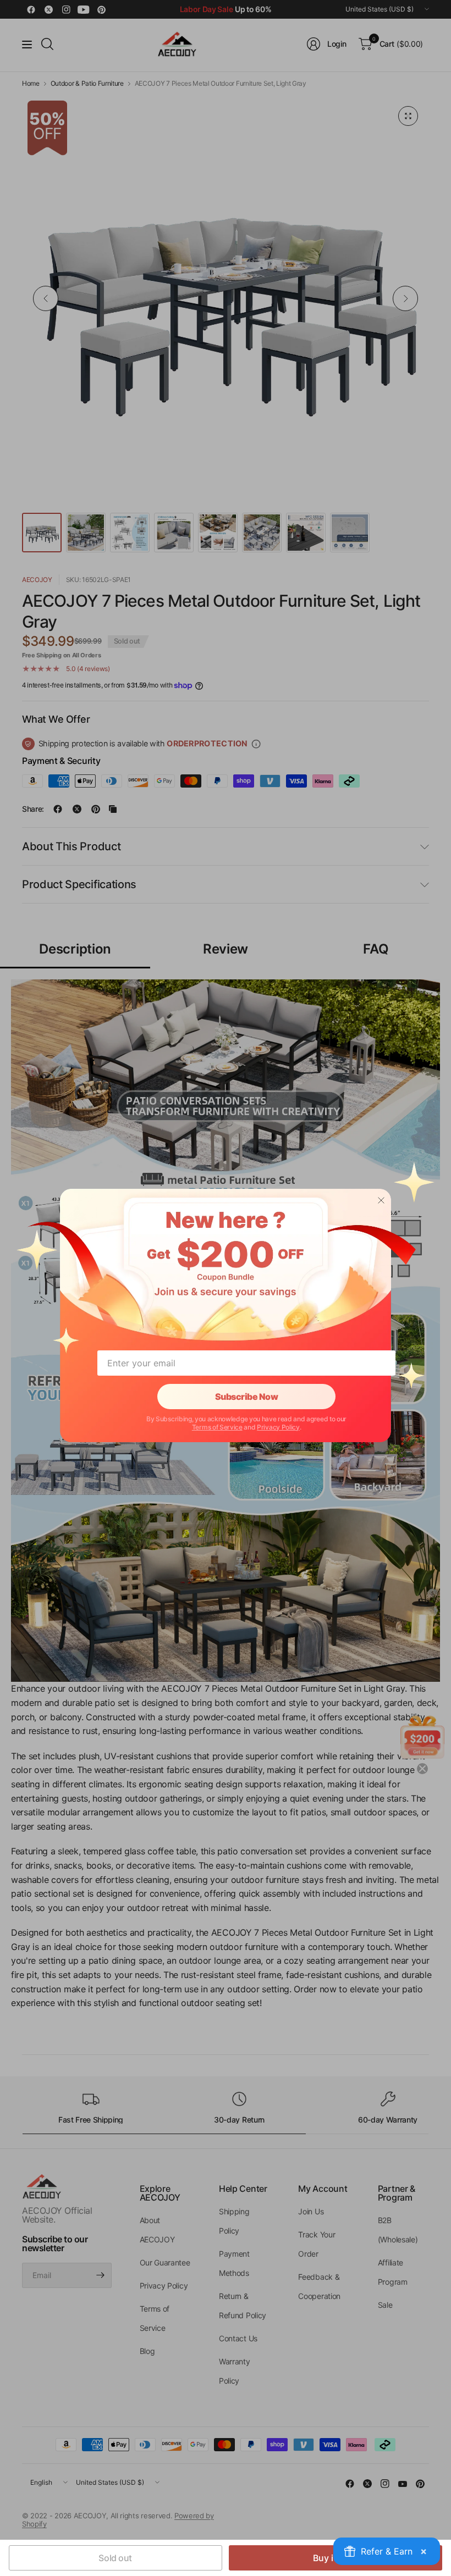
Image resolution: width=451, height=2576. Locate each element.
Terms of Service (217, 1427)
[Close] (381, 1200)
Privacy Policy (278, 1427)
